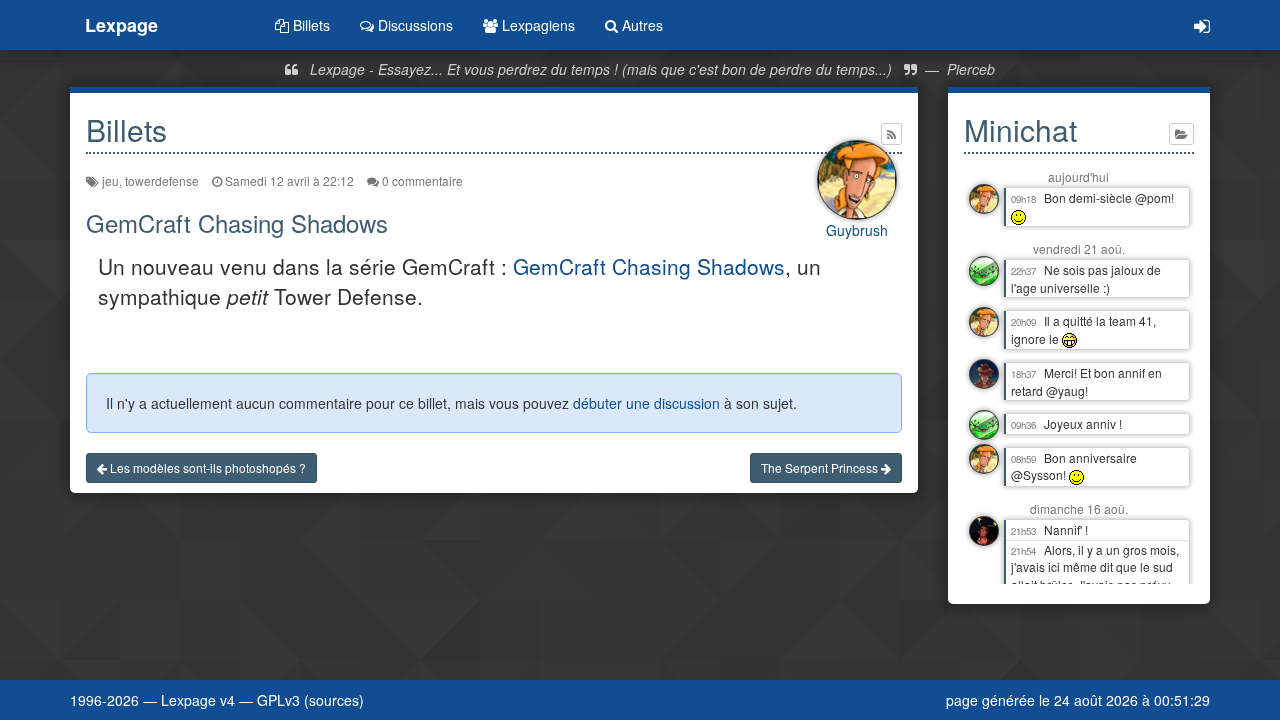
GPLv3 (278, 700)
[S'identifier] (1202, 25)
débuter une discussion (646, 403)
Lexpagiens (536, 25)
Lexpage (121, 25)
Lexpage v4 (198, 700)
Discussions (413, 25)
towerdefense (162, 180)
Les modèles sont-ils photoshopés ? (206, 467)
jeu (110, 180)
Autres (640, 25)
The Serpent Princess (821, 467)
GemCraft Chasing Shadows (649, 266)
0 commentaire (421, 180)
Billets (309, 25)
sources (334, 700)
